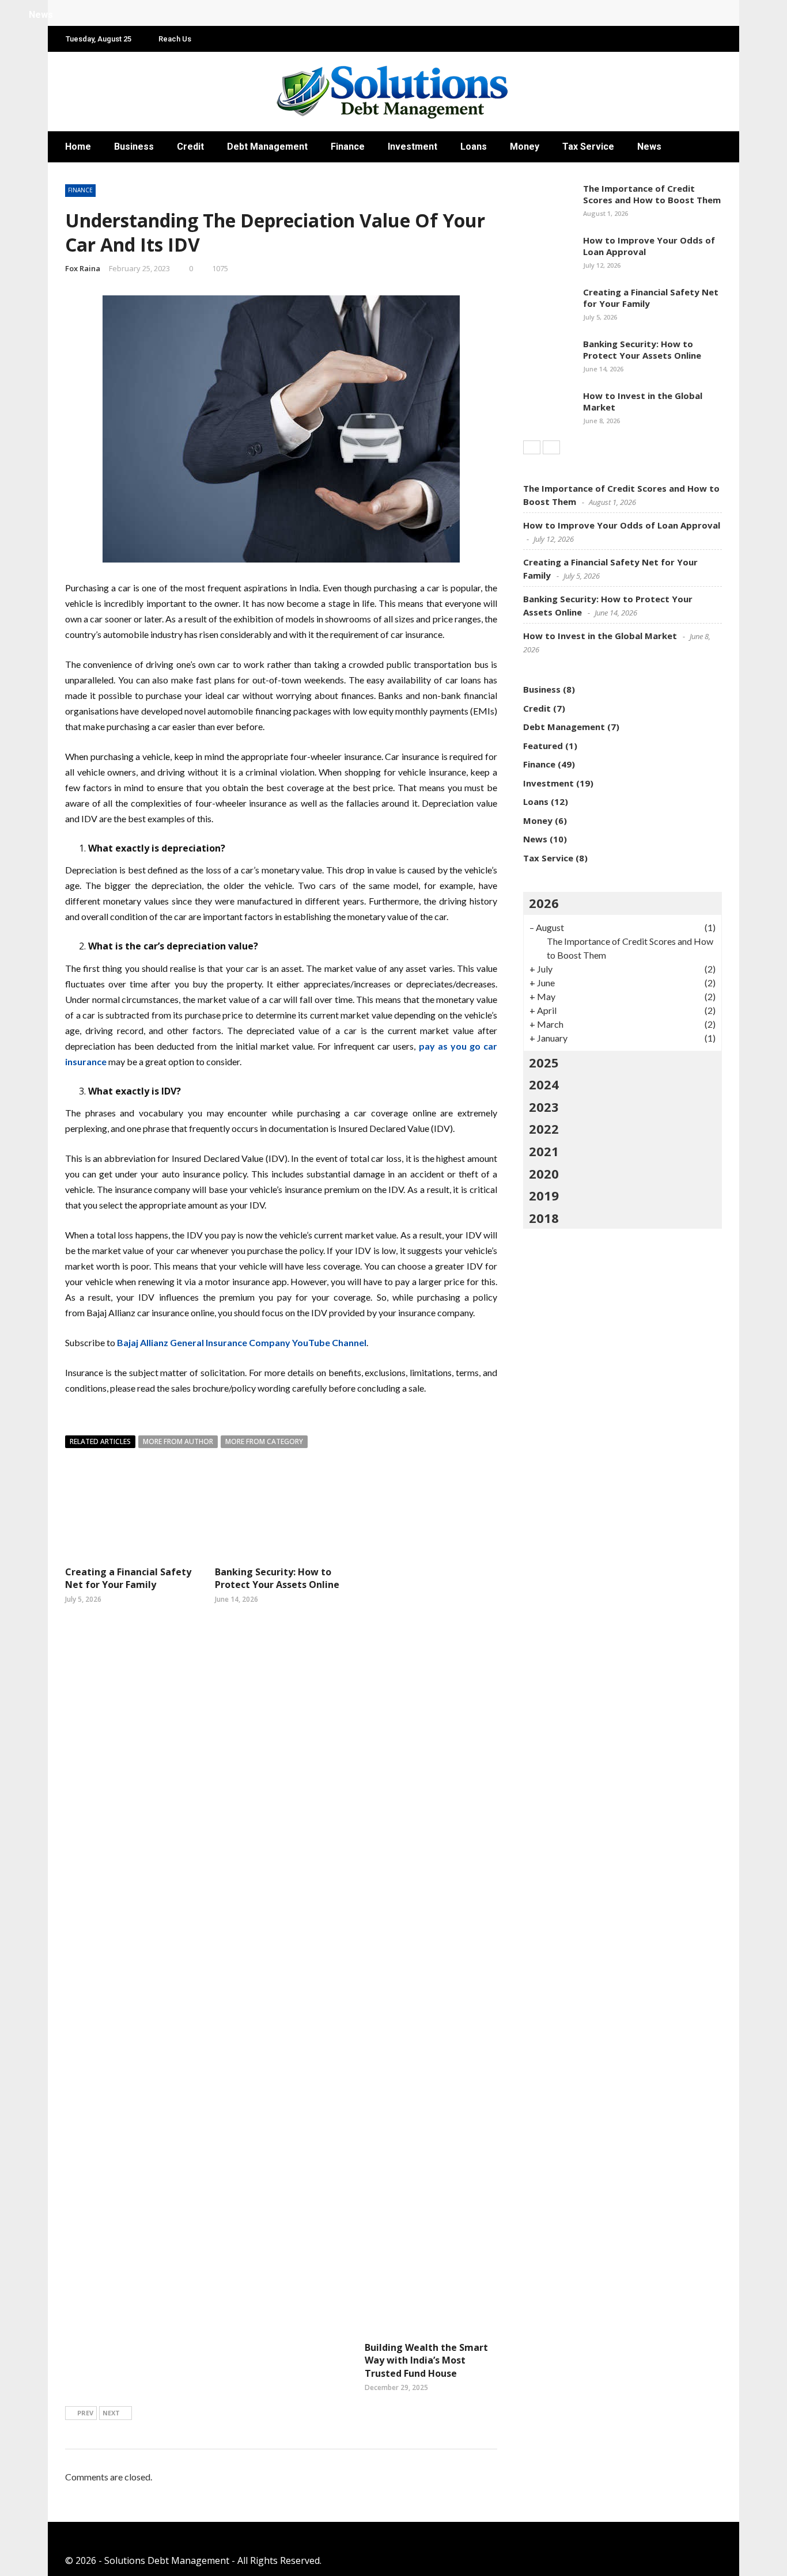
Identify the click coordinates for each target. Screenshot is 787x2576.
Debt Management (267, 147)
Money (525, 147)
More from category (264, 1441)
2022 (544, 1129)
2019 (544, 1195)
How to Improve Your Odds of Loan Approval (649, 246)
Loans (474, 147)
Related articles (100, 1441)
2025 (544, 1062)
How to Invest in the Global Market (643, 401)
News (649, 147)
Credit (190, 147)
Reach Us (175, 39)
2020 (544, 1173)
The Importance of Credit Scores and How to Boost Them (652, 194)
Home (78, 147)
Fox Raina (83, 268)
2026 (544, 903)
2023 (544, 1107)
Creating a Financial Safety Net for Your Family (128, 1578)
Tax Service (588, 147)
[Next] (551, 447)
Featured (543, 746)
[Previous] (532, 447)
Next (111, 2413)
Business (134, 147)
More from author (178, 1441)
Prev (85, 2413)
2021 (544, 1151)
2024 (544, 1084)
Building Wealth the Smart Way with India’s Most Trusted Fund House (426, 2360)
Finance (348, 147)
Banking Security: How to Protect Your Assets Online (277, 1578)
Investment (413, 147)
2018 (544, 1218)
